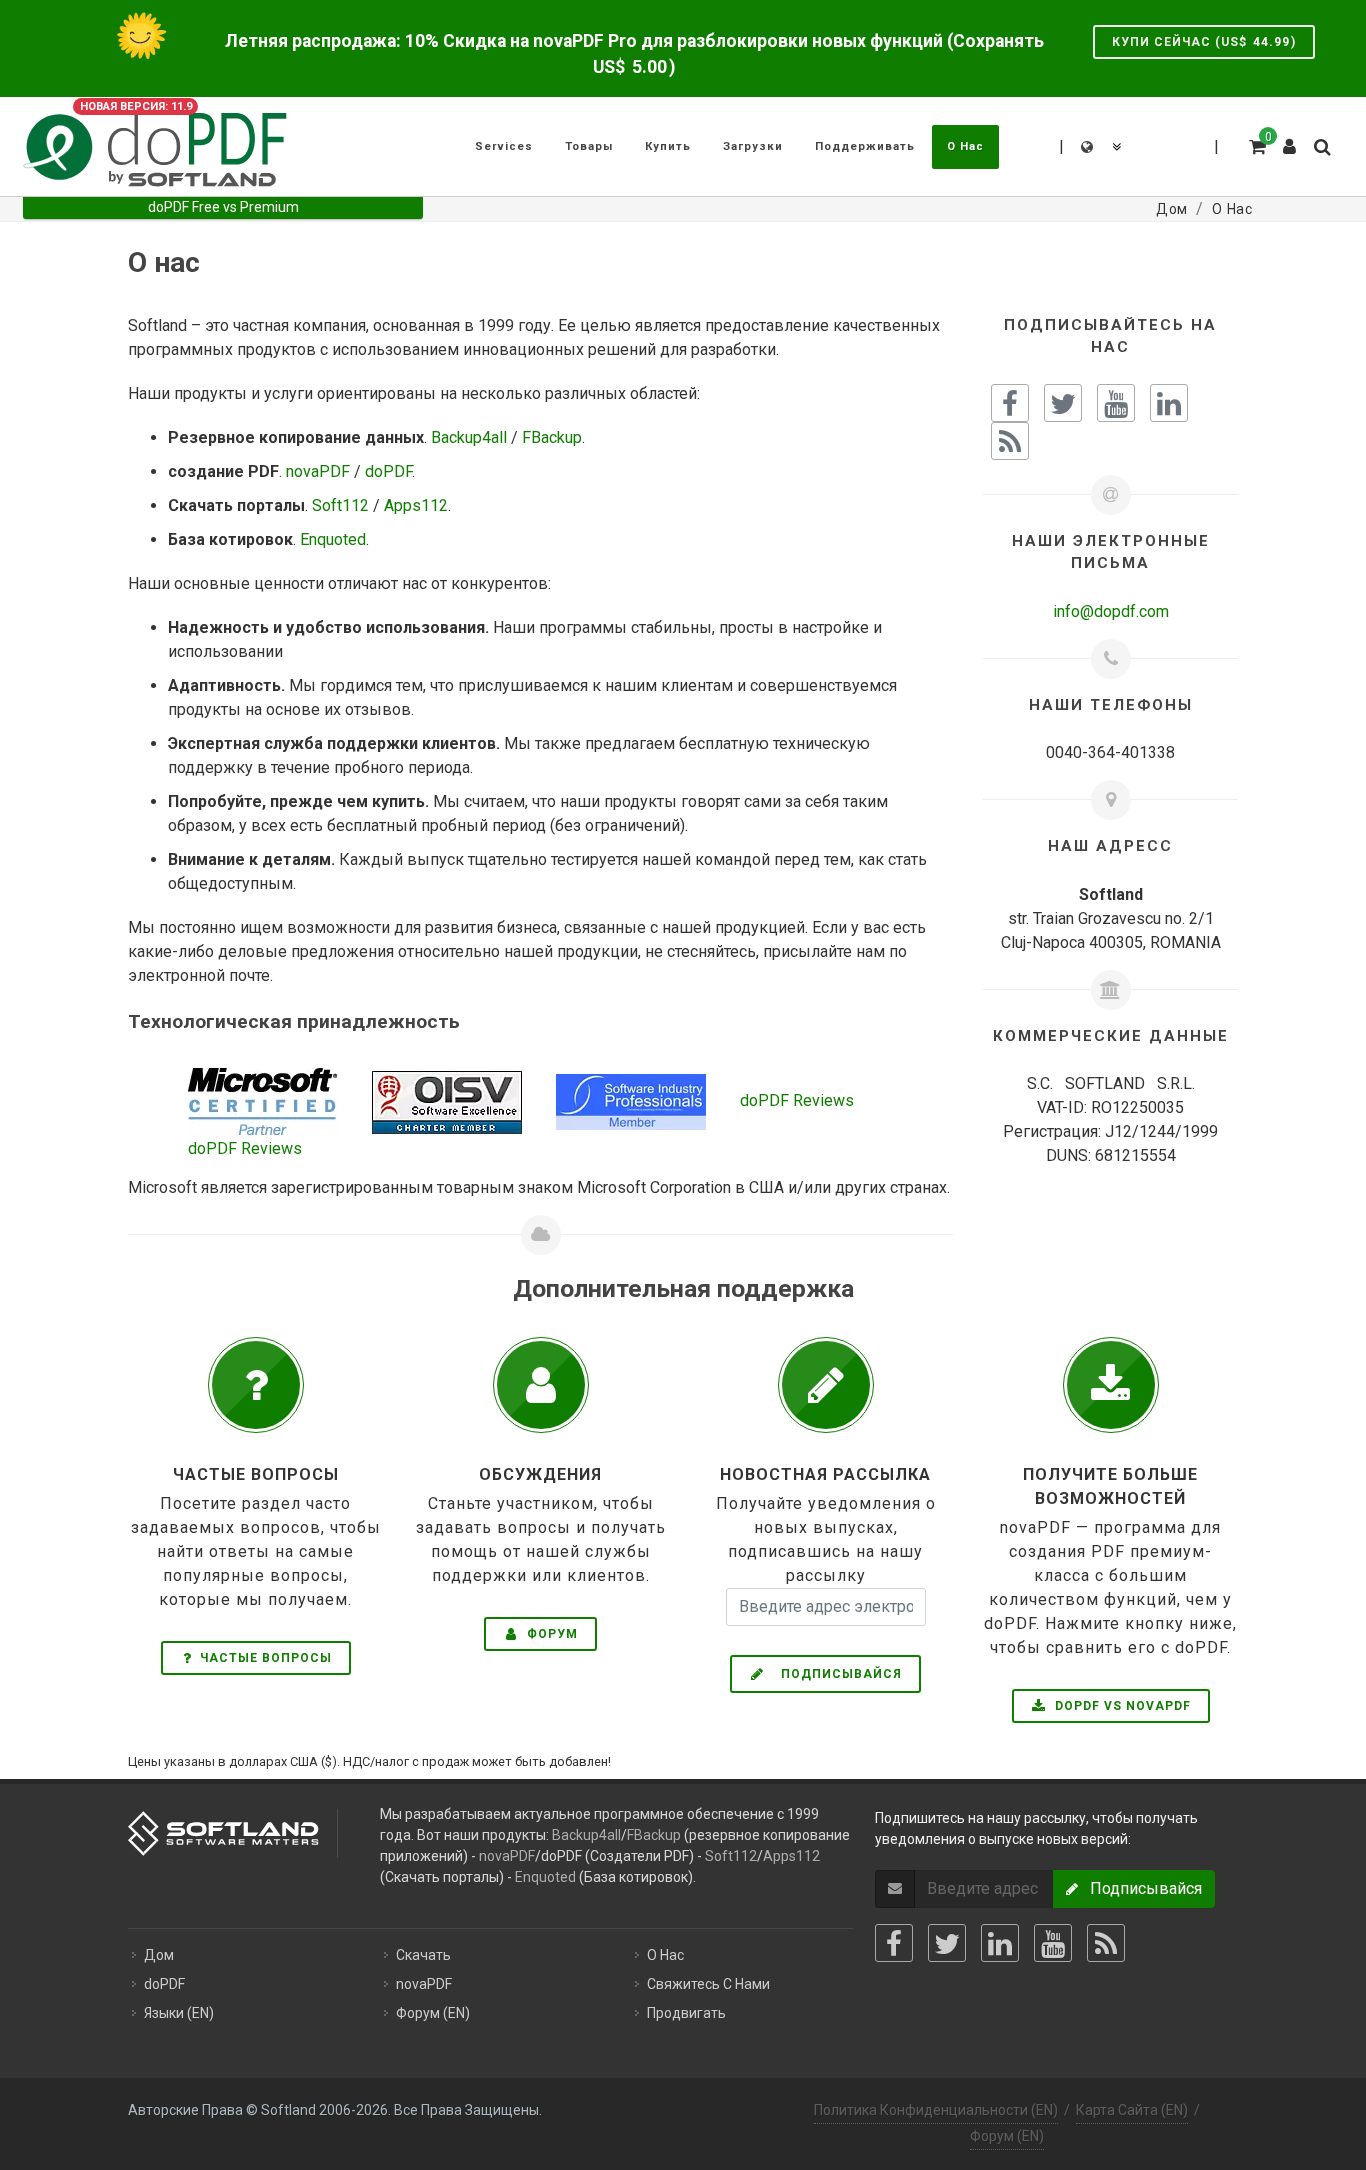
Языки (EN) (179, 2013)
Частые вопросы (266, 1658)
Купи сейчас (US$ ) (1204, 42)
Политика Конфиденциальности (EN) (936, 2110)
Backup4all (469, 437)
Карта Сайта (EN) (1132, 2110)
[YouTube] (1053, 1943)
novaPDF (318, 471)
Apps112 (416, 505)
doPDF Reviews (797, 1100)
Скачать (423, 1955)
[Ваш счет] (1290, 139)
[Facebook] (894, 1943)
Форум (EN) (433, 2013)
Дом (159, 1955)
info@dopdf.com (1111, 611)
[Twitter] (947, 1943)
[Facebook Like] (1010, 403)
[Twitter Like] (1063, 403)
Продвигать (686, 2013)
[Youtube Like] (1116, 403)
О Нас (665, 1955)
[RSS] (1106, 1943)
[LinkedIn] (1000, 1943)
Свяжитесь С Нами (708, 1984)
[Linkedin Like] (1169, 403)
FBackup (552, 437)
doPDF (388, 471)
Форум (550, 1634)
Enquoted (333, 539)
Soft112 (340, 505)
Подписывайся (835, 1674)
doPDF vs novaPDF (1121, 1706)
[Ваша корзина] (1256, 144)
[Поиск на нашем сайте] (1321, 144)
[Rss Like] (1010, 441)
